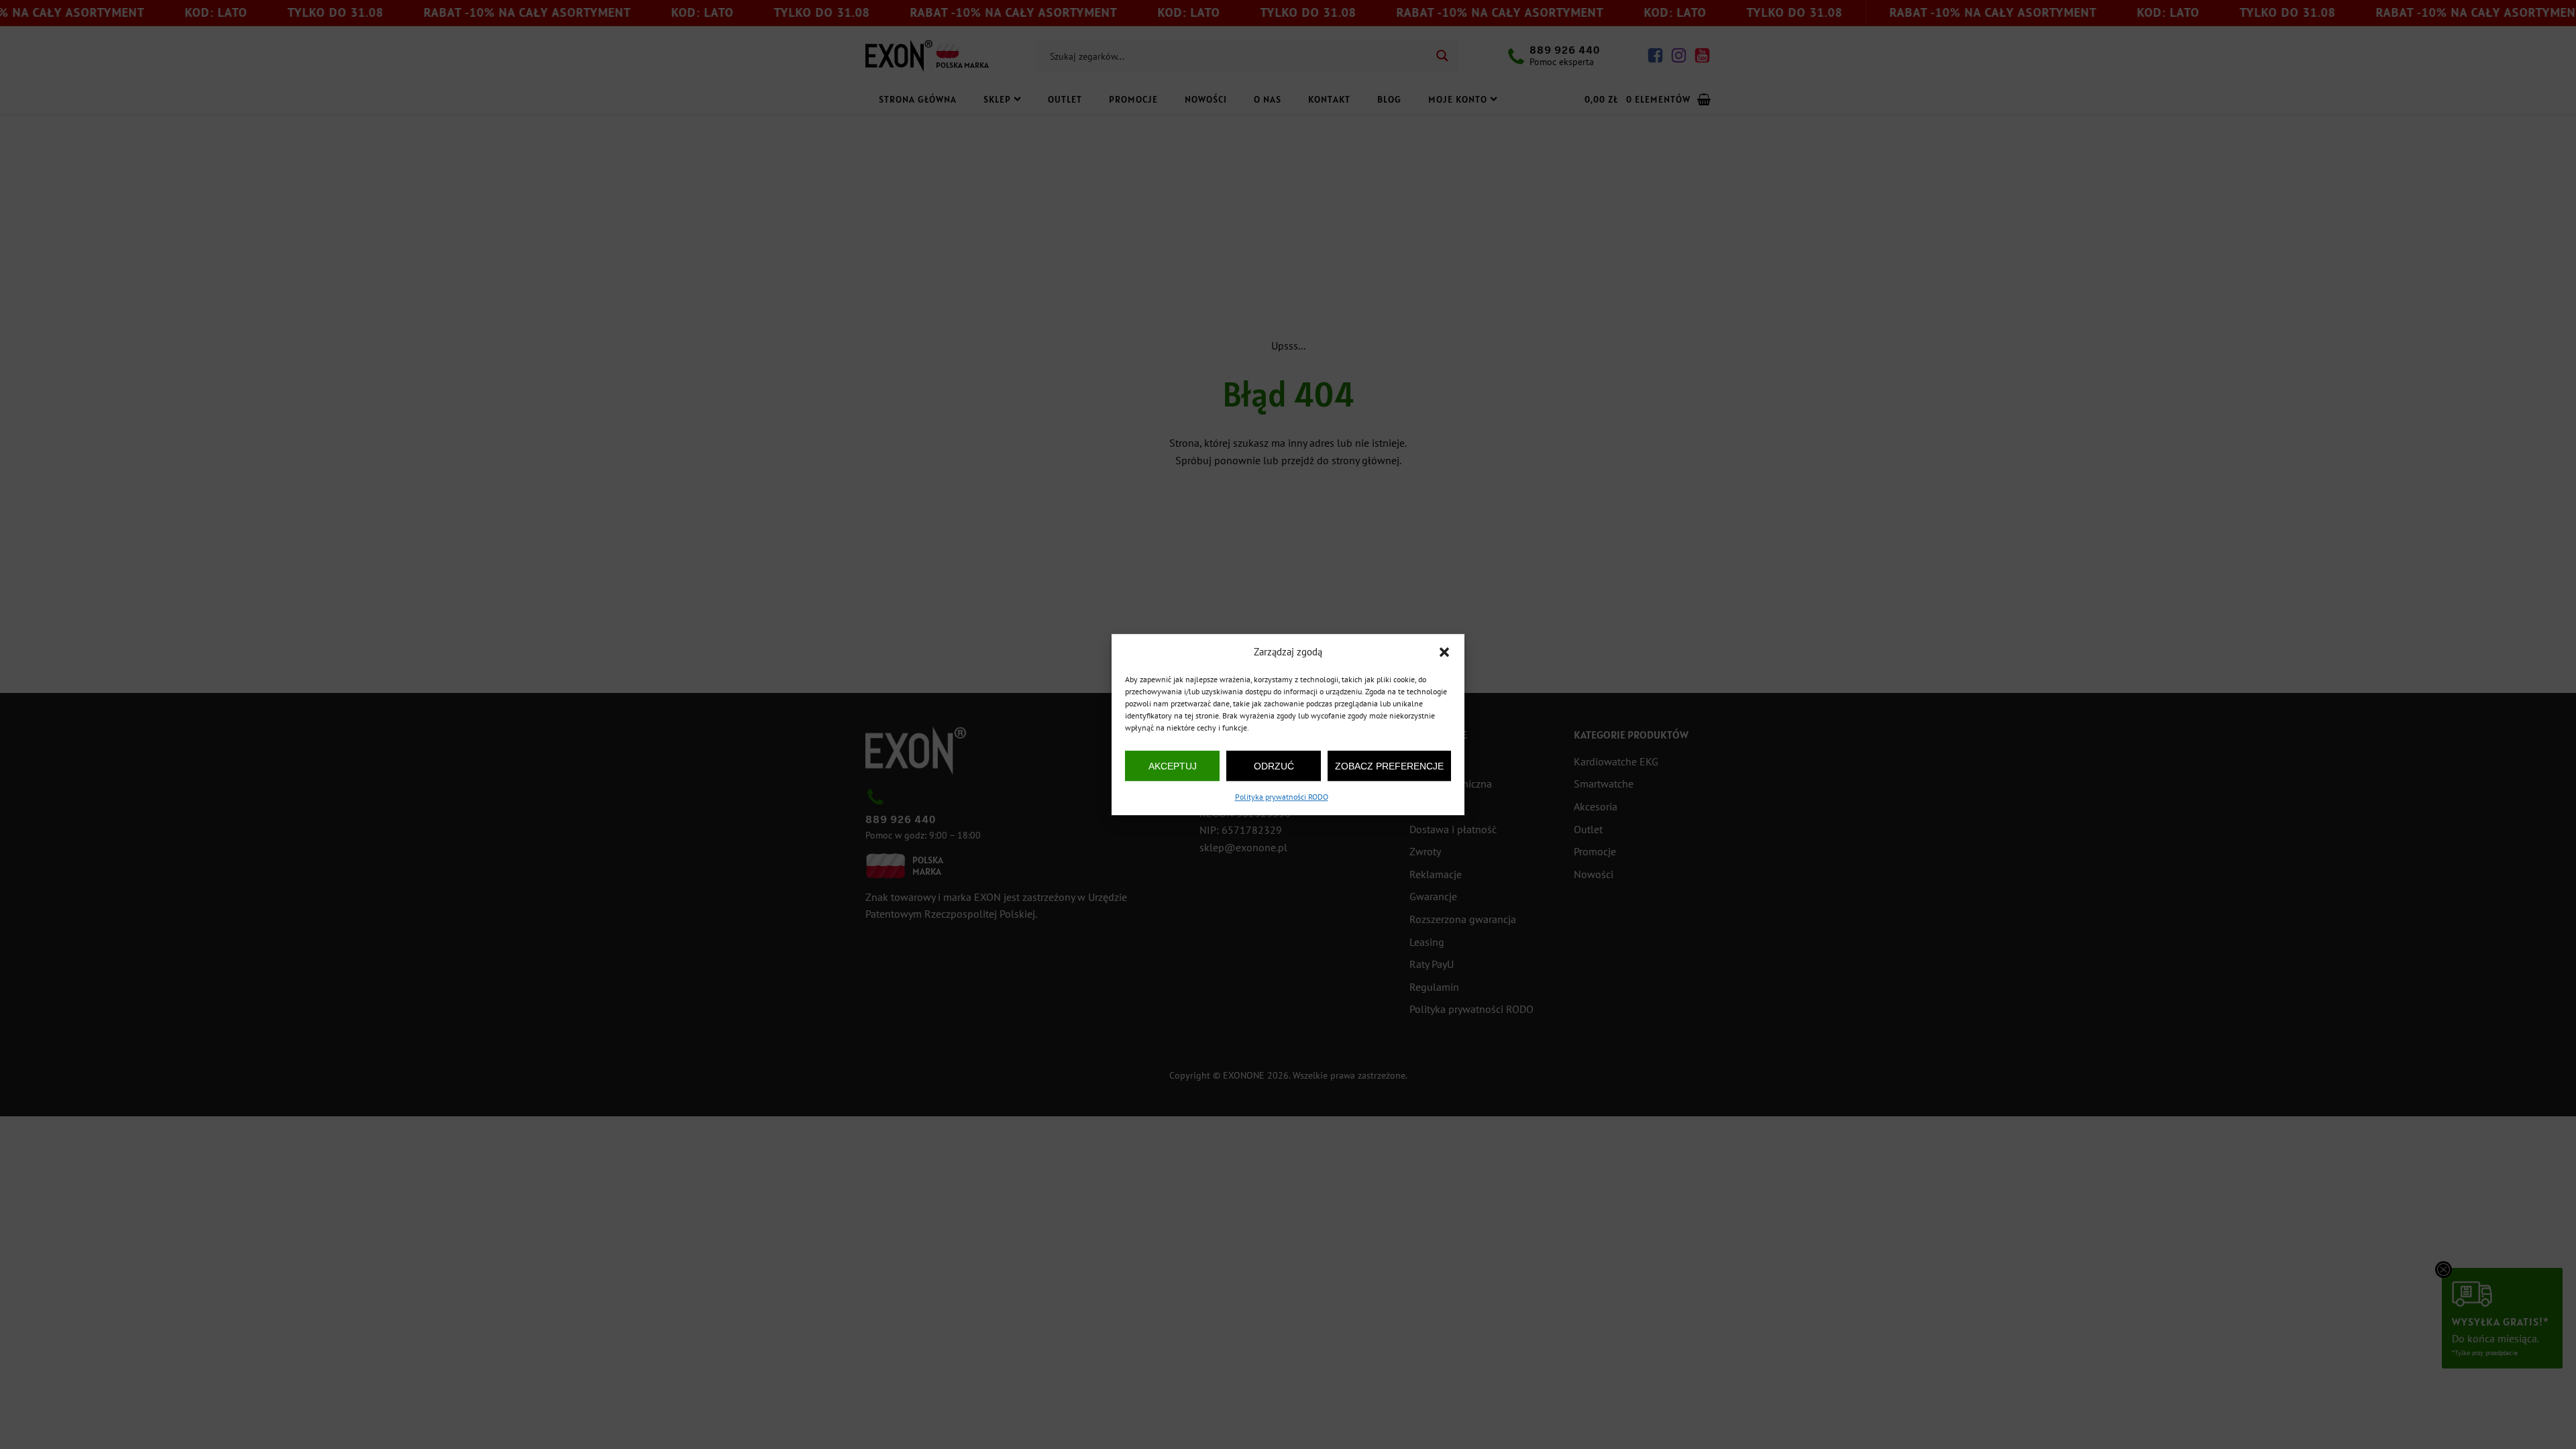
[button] (1444, 652)
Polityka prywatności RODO (1282, 797)
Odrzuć (1274, 766)
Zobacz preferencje (1389, 766)
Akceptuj (1173, 766)
